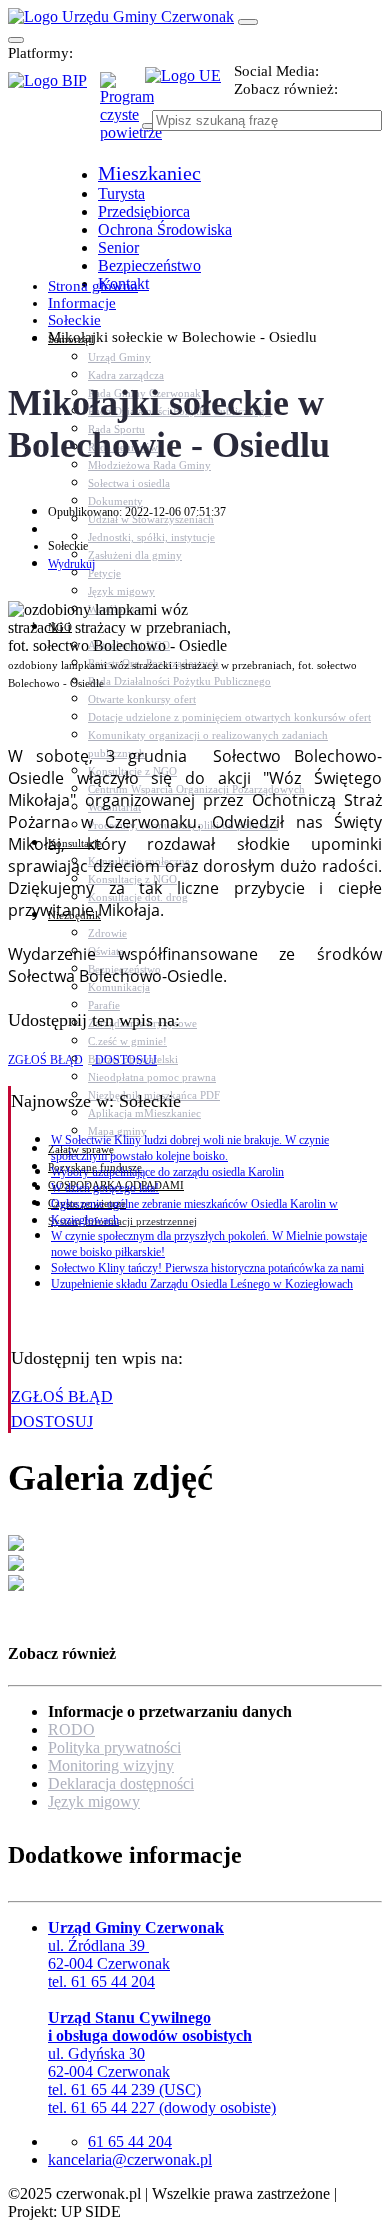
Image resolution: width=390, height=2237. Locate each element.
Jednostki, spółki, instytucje (151, 537)
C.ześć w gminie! (127, 1041)
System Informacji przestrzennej (122, 1221)
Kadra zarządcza (126, 375)
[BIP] (54, 87)
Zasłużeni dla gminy (135, 555)
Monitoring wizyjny (111, 1765)
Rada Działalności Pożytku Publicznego (179, 681)
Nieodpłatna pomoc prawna (152, 1077)
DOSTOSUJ (124, 1060)
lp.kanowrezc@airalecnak (130, 2159)
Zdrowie (107, 933)
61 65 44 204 (130, 2141)
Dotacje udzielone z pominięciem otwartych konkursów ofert (229, 717)
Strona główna (93, 286)
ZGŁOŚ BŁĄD (45, 1060)
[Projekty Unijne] (189, 87)
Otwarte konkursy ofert (142, 699)
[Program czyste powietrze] (122, 92)
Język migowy (121, 591)
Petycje (104, 573)
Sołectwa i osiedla (129, 483)
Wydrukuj (71, 564)
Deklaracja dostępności (121, 1783)
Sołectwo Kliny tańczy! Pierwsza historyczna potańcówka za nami (207, 1268)
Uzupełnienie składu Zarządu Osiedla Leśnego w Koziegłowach (202, 1284)
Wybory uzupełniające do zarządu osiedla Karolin (167, 1172)
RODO (71, 1729)
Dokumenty (115, 501)
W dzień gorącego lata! (105, 1188)
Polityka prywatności (114, 1747)
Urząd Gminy (119, 357)
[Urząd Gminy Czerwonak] (121, 16)
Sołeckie (74, 320)
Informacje (82, 303)
